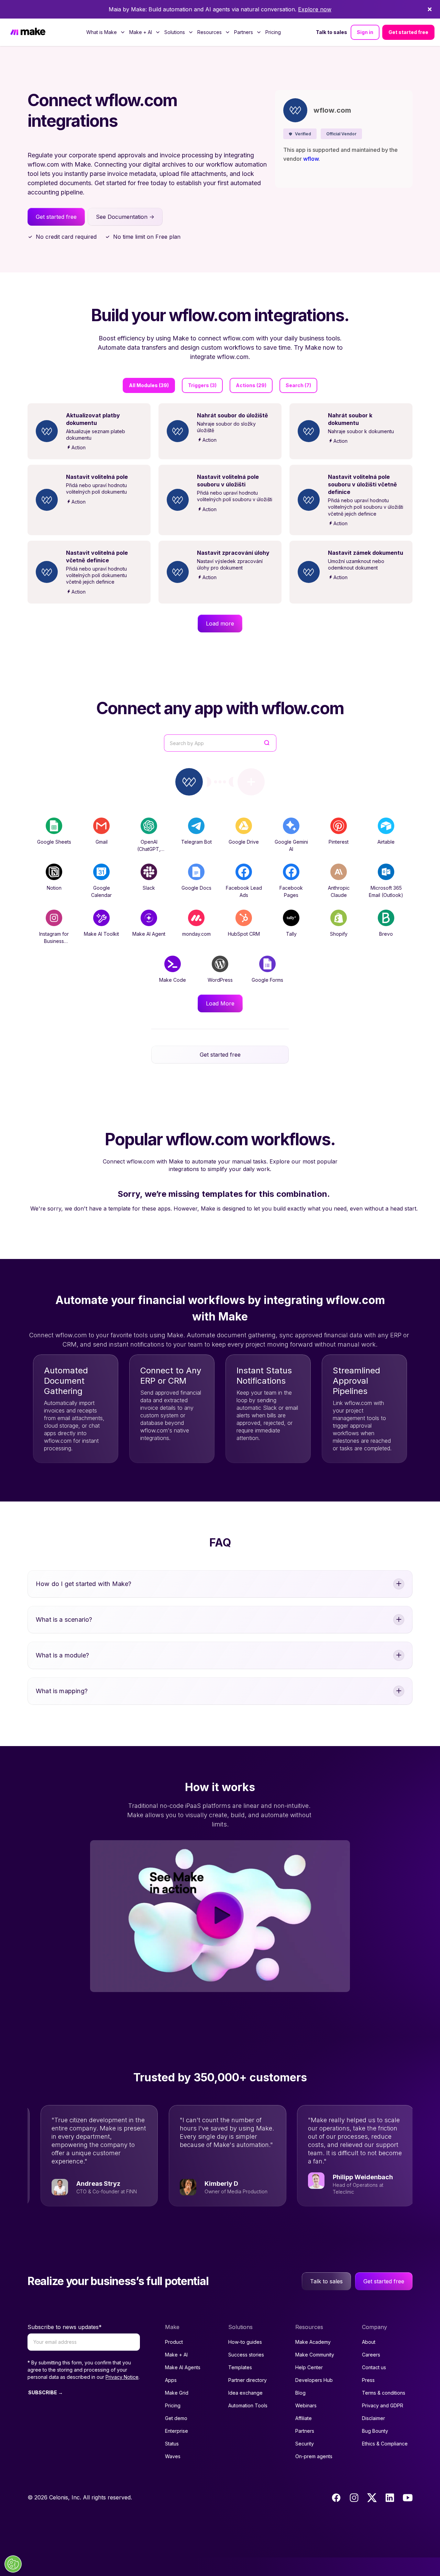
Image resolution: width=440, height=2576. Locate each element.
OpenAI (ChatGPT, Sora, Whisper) (149, 849)
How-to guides (245, 2342)
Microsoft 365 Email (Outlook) (386, 891)
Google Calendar (101, 891)
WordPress (220, 980)
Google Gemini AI (291, 845)
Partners (305, 2431)
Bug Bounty (375, 2431)
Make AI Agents (183, 2367)
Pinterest (339, 842)
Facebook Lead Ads (244, 891)
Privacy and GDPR (383, 2405)
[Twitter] (372, 2498)
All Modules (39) (149, 385)
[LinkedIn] (390, 2498)
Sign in (365, 32)
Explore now (315, 9)
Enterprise (177, 2431)
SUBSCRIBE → (46, 2392)
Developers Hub (314, 2380)
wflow (311, 159)
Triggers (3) (202, 385)
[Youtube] (408, 2498)
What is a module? (62, 1655)
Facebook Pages (291, 891)
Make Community (315, 2355)
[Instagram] (354, 2498)
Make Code (173, 980)
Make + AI (176, 2355)
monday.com (196, 934)
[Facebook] (336, 2498)
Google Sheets (54, 842)
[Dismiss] (430, 9)
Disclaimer (373, 2418)
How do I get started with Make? (84, 1584)
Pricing (273, 32)
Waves (173, 2456)
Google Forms (267, 980)
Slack (149, 888)
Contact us (374, 2367)
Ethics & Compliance (385, 2444)
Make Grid (177, 2393)
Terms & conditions (384, 2393)
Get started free (408, 32)
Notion (54, 888)
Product (174, 2342)
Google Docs (196, 888)
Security (305, 2444)
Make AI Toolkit (101, 934)
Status (172, 2444)
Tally (291, 934)
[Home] (28, 32)
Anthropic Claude (339, 891)
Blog (300, 2393)
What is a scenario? (64, 1619)
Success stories (246, 2355)
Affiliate (304, 2418)
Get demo (176, 2418)
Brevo (386, 934)
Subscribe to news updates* (65, 2327)
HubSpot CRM (244, 934)
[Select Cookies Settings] (13, 2564)
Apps (171, 2380)
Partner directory (247, 2380)
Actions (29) (251, 385)
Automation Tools (248, 2405)
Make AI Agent (149, 934)
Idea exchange (245, 2393)
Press (368, 2380)
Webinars (306, 2405)
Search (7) (298, 385)
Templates (240, 2367)
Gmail (102, 842)
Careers (371, 2355)
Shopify (339, 934)
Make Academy (313, 2342)
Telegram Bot (196, 842)
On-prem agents (314, 2456)
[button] (300, 134)
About (369, 2342)
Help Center (309, 2367)
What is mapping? (62, 1691)
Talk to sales (332, 32)
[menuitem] (106, 32)
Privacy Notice (122, 2377)
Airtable (386, 842)
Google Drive (244, 842)
